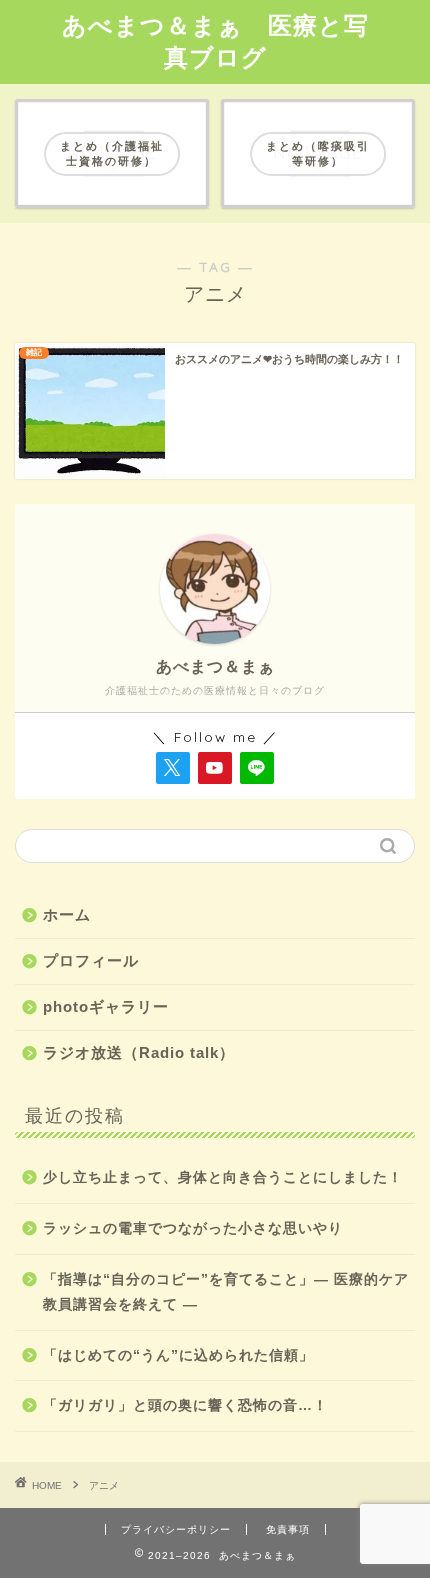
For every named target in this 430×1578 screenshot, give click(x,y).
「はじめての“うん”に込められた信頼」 (178, 1355)
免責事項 (288, 1529)
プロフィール (91, 960)
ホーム (67, 914)
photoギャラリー (106, 1006)
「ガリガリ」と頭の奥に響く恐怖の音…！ (185, 1405)
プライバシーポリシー (176, 1529)
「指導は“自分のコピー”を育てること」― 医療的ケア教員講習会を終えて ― (226, 1292)
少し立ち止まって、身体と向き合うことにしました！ (223, 1177)
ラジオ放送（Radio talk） (139, 1052)
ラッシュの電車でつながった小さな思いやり (193, 1228)
